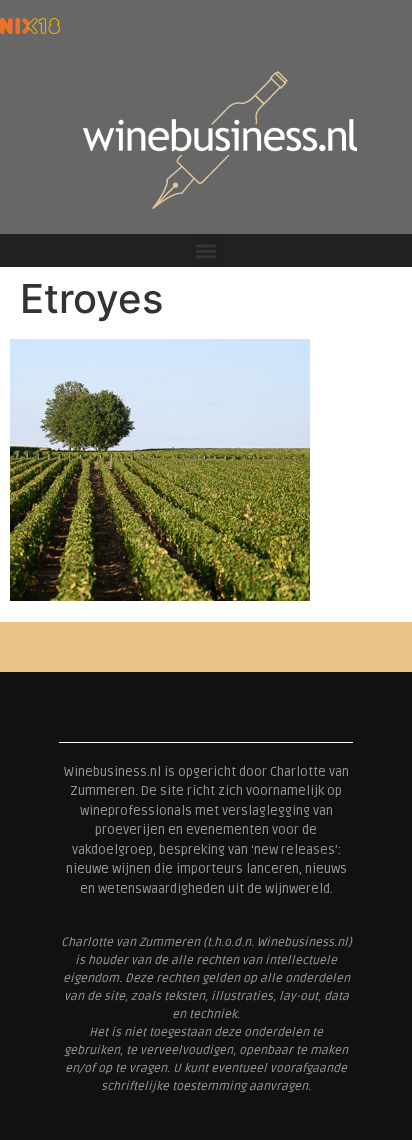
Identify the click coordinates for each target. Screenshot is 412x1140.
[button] (206, 250)
